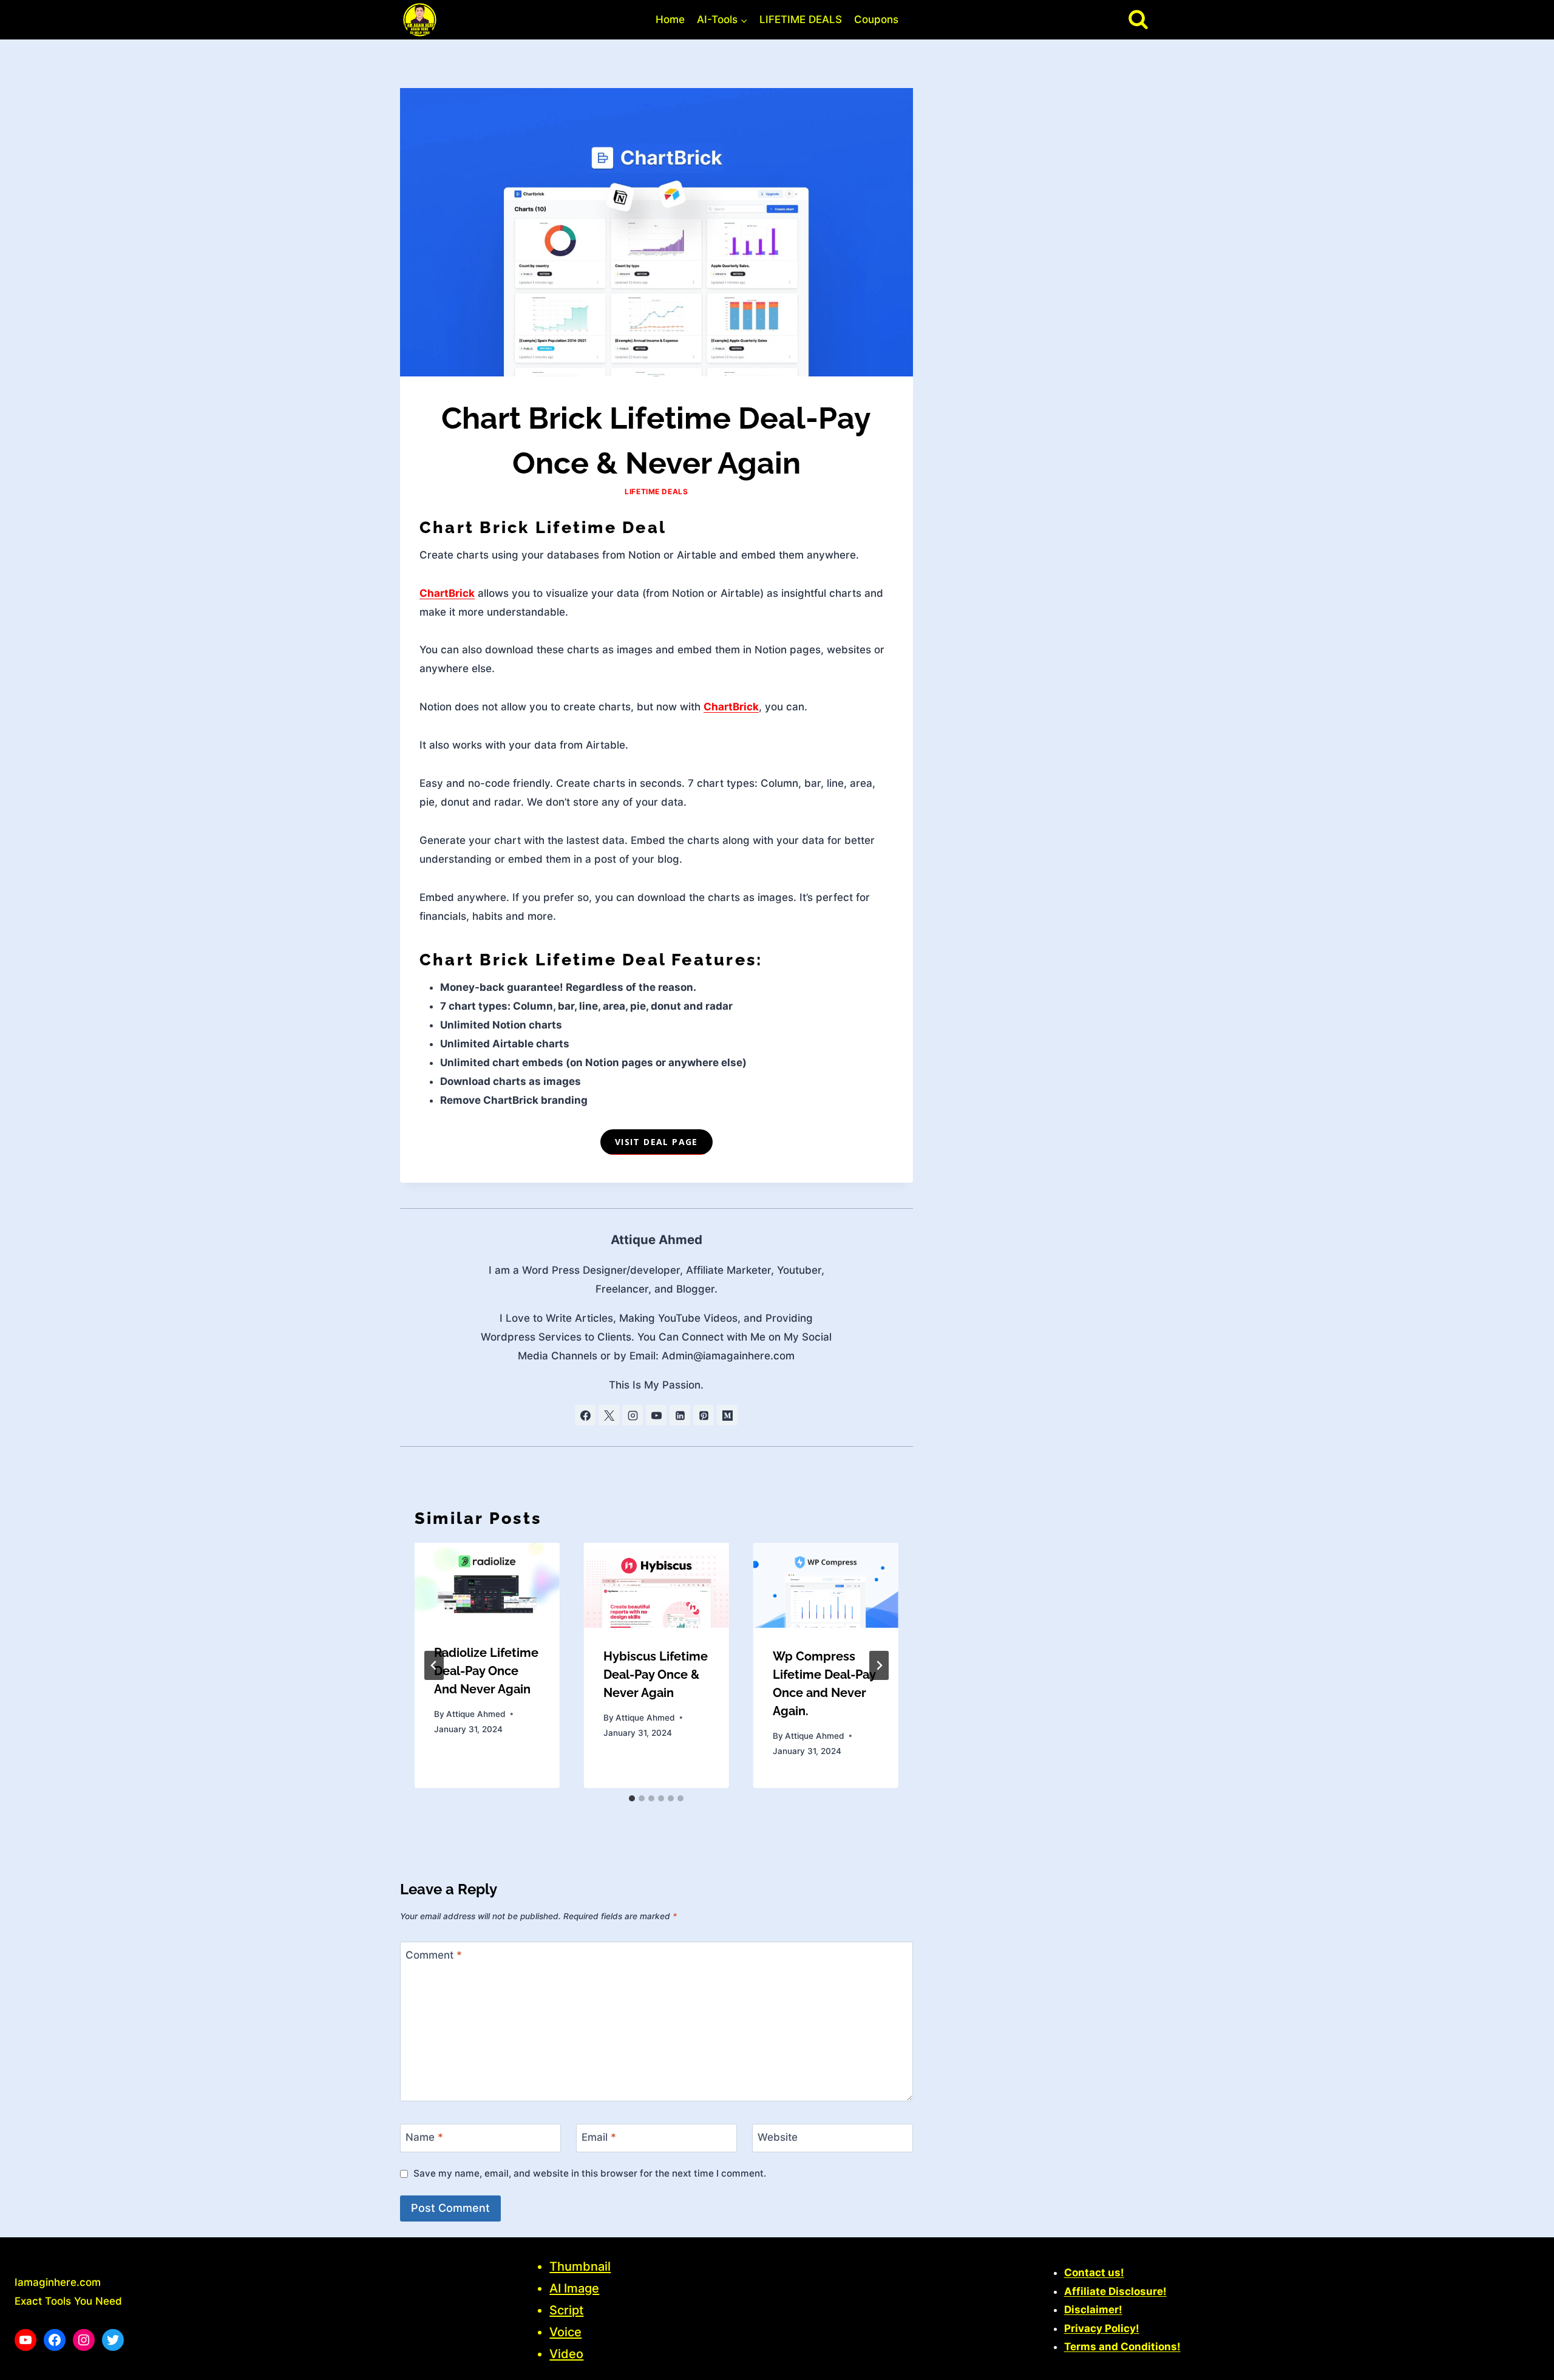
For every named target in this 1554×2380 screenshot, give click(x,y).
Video (566, 2354)
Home (670, 19)
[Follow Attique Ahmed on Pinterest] (704, 1415)
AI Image (574, 2288)
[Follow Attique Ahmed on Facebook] (585, 1415)
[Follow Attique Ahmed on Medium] (727, 1415)
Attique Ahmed (657, 1239)
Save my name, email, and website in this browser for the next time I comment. (590, 2173)
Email (599, 2137)
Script (566, 2310)
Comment (434, 1955)
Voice (565, 2332)
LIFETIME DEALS (801, 19)
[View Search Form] (1138, 19)
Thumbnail (580, 2266)
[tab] (632, 1798)
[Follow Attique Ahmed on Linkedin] (680, 1415)
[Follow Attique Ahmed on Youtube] (656, 1415)
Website (778, 2137)
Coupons (876, 19)
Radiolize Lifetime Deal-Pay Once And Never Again (486, 1671)
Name (424, 2137)
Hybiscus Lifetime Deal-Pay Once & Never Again (656, 1674)
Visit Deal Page (657, 1142)
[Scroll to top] (1523, 2365)
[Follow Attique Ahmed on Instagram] (633, 1415)
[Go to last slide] (434, 1665)
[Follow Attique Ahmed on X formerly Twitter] (609, 1415)
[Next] (879, 1665)
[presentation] (487, 1583)
